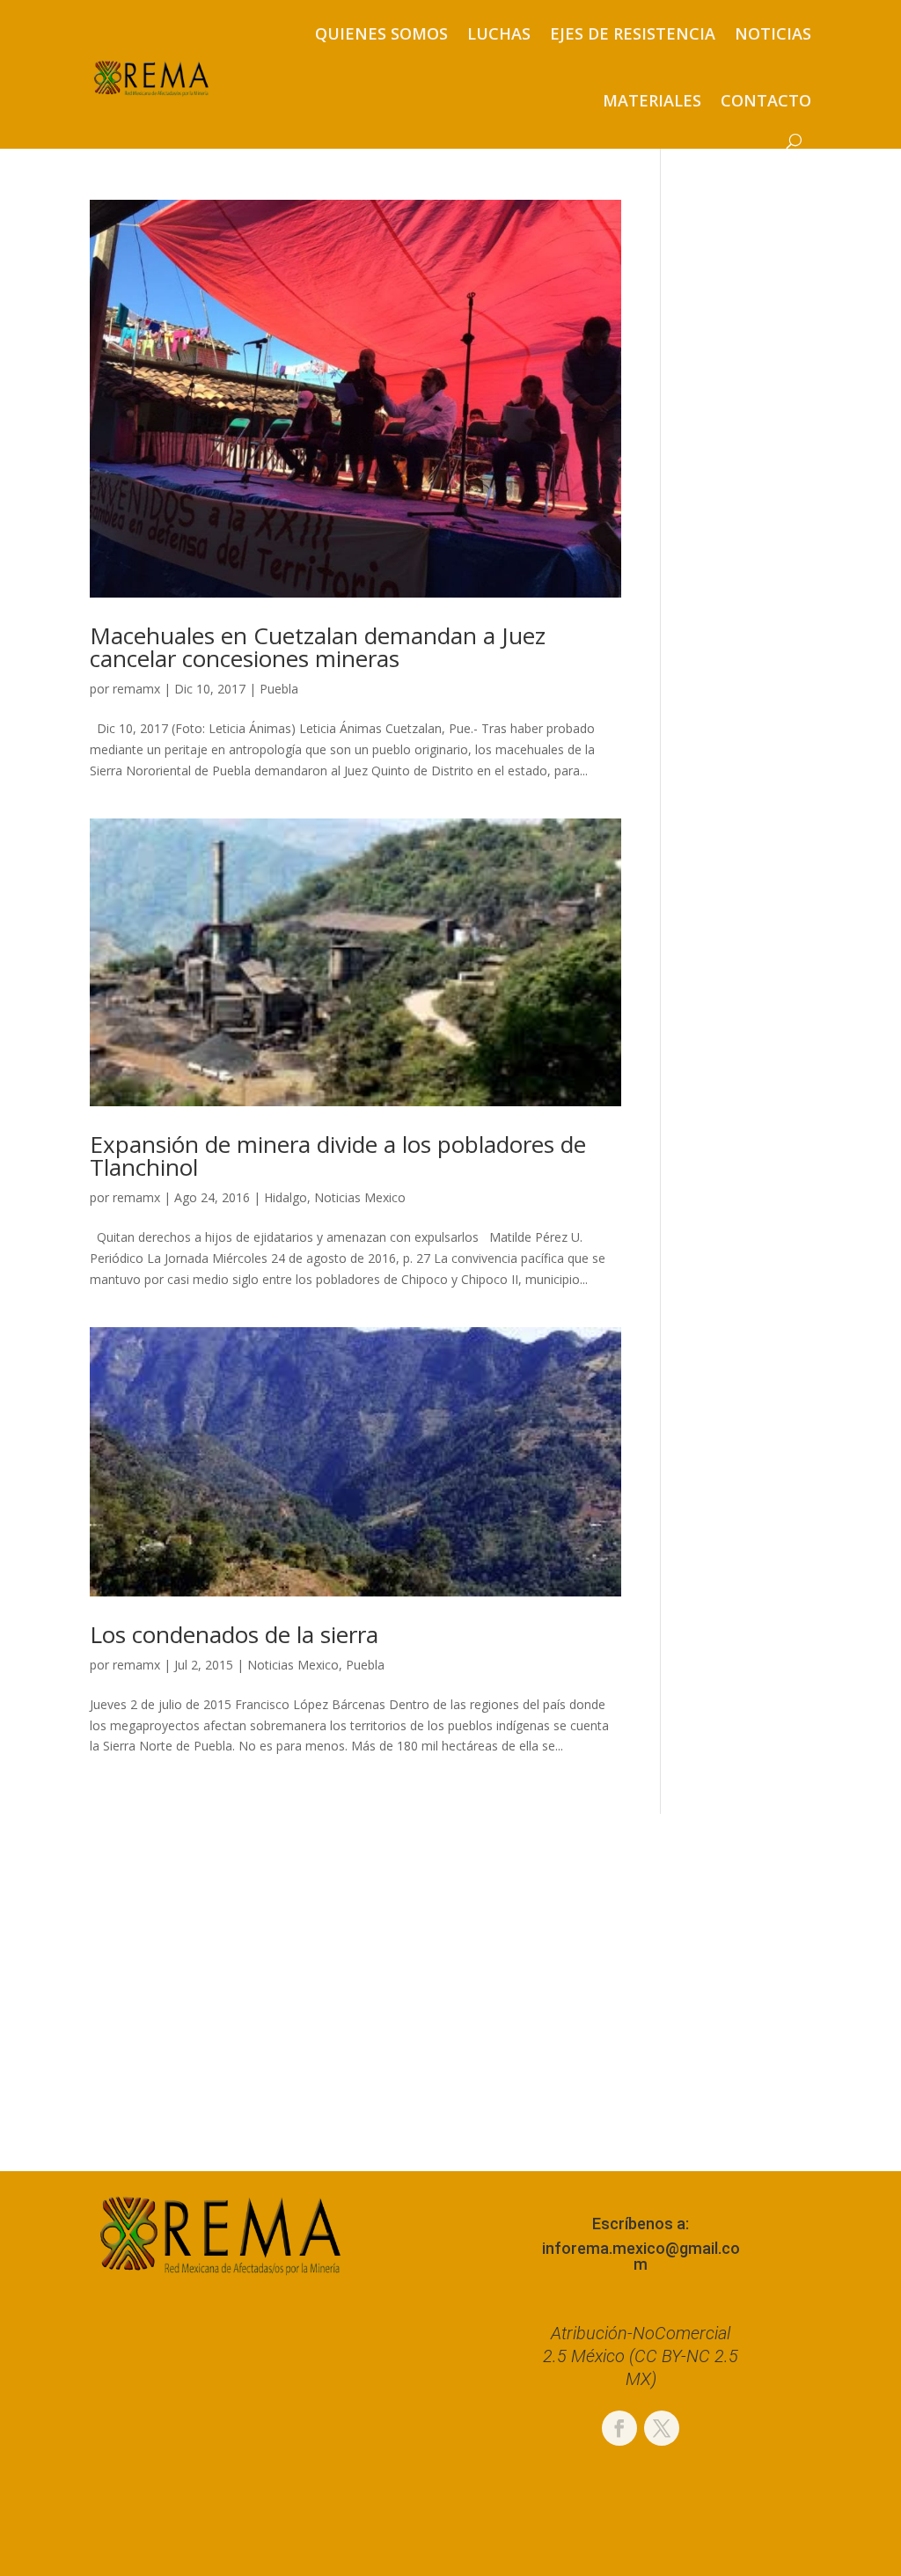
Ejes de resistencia (633, 33)
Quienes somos (381, 33)
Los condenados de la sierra (234, 1634)
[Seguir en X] (662, 2428)
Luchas (499, 33)
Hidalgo (286, 1197)
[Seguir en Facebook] (619, 2428)
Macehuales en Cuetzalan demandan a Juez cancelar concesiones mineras (318, 647)
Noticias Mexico (360, 1197)
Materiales (652, 100)
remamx (136, 689)
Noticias (773, 33)
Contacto (766, 100)
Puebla (279, 689)
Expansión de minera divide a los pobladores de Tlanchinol (338, 1156)
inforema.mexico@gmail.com (641, 2256)
